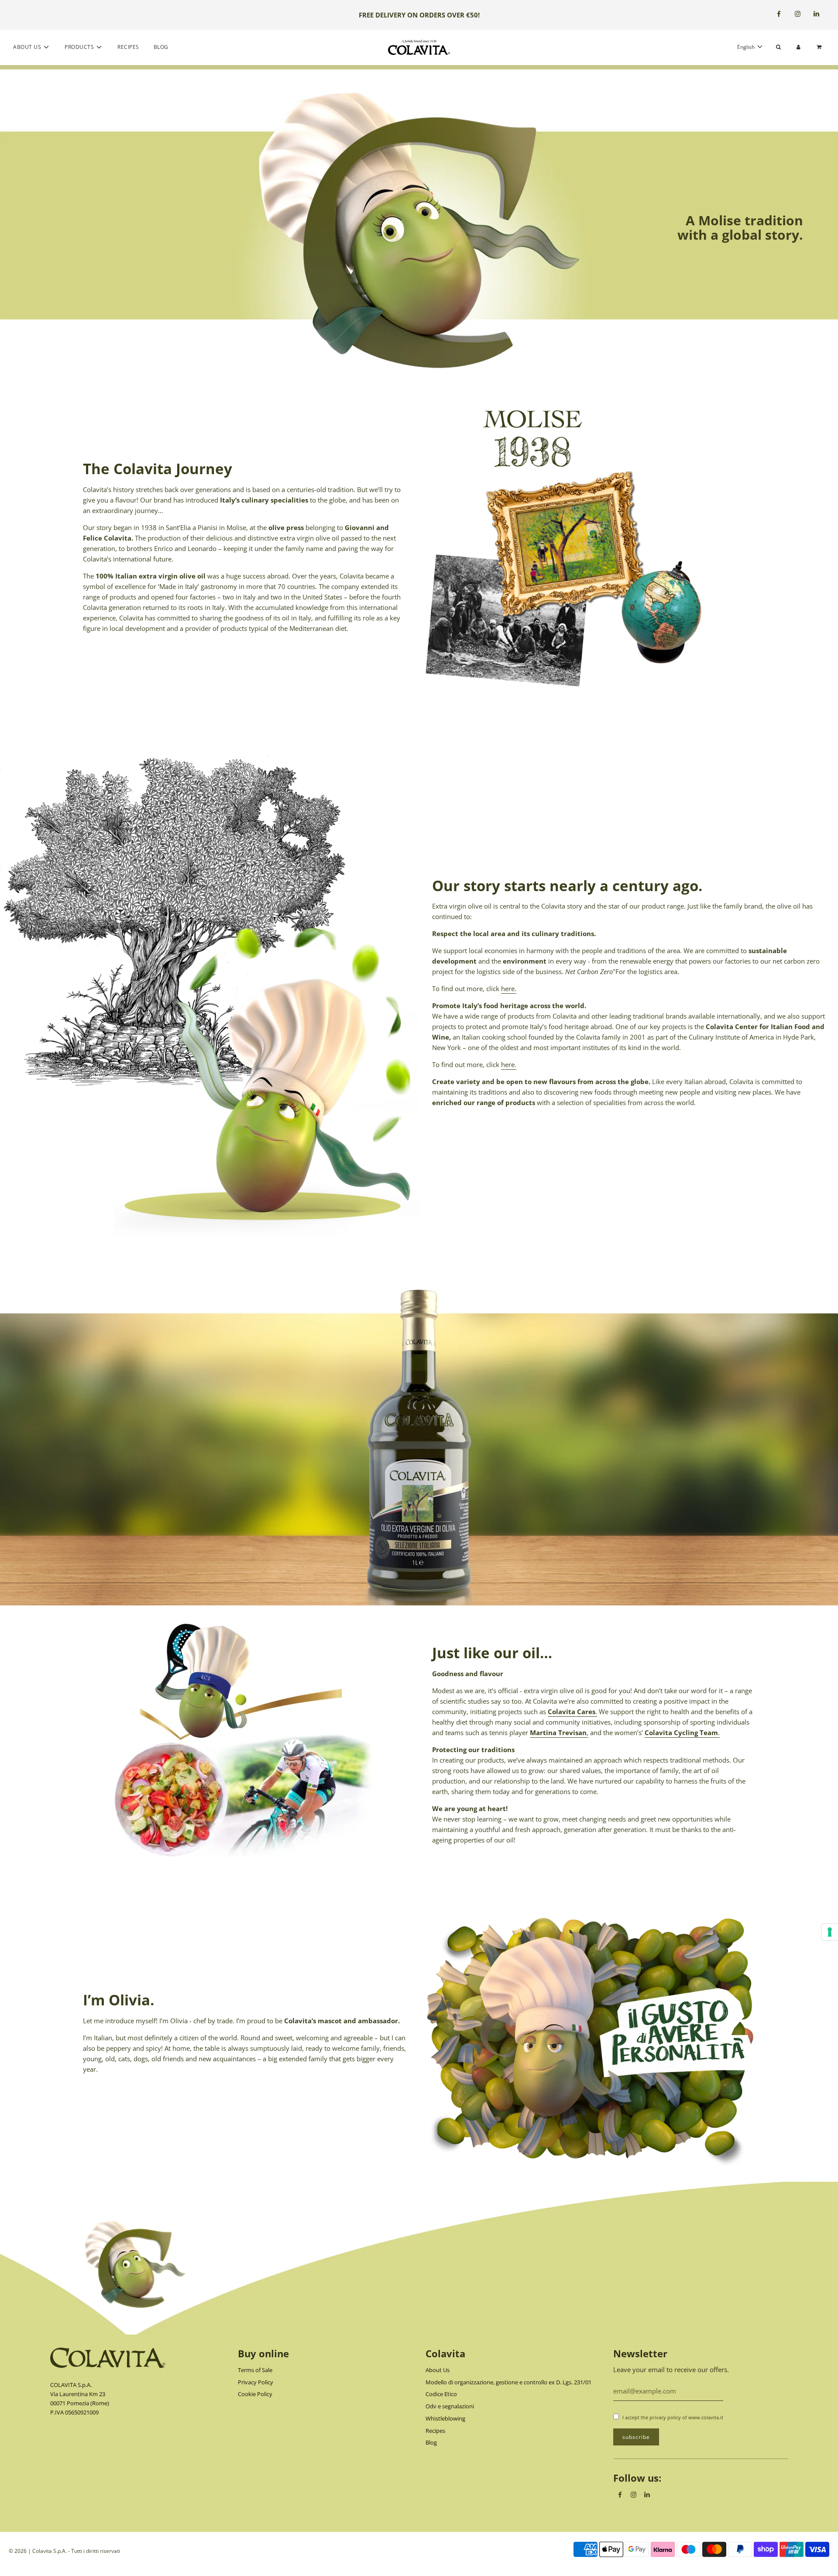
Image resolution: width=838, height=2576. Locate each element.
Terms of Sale (255, 2370)
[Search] (778, 47)
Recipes (128, 47)
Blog (161, 47)
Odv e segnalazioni (450, 2406)
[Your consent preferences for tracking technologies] (830, 1932)
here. (509, 988)
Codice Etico (441, 2394)
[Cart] (820, 47)
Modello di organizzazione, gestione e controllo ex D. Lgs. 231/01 (508, 2382)
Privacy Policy (256, 2382)
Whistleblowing (445, 2418)
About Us (438, 2370)
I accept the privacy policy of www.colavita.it (673, 2417)
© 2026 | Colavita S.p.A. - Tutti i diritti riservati (64, 2551)
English (747, 47)
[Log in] (799, 47)
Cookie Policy (255, 2394)
